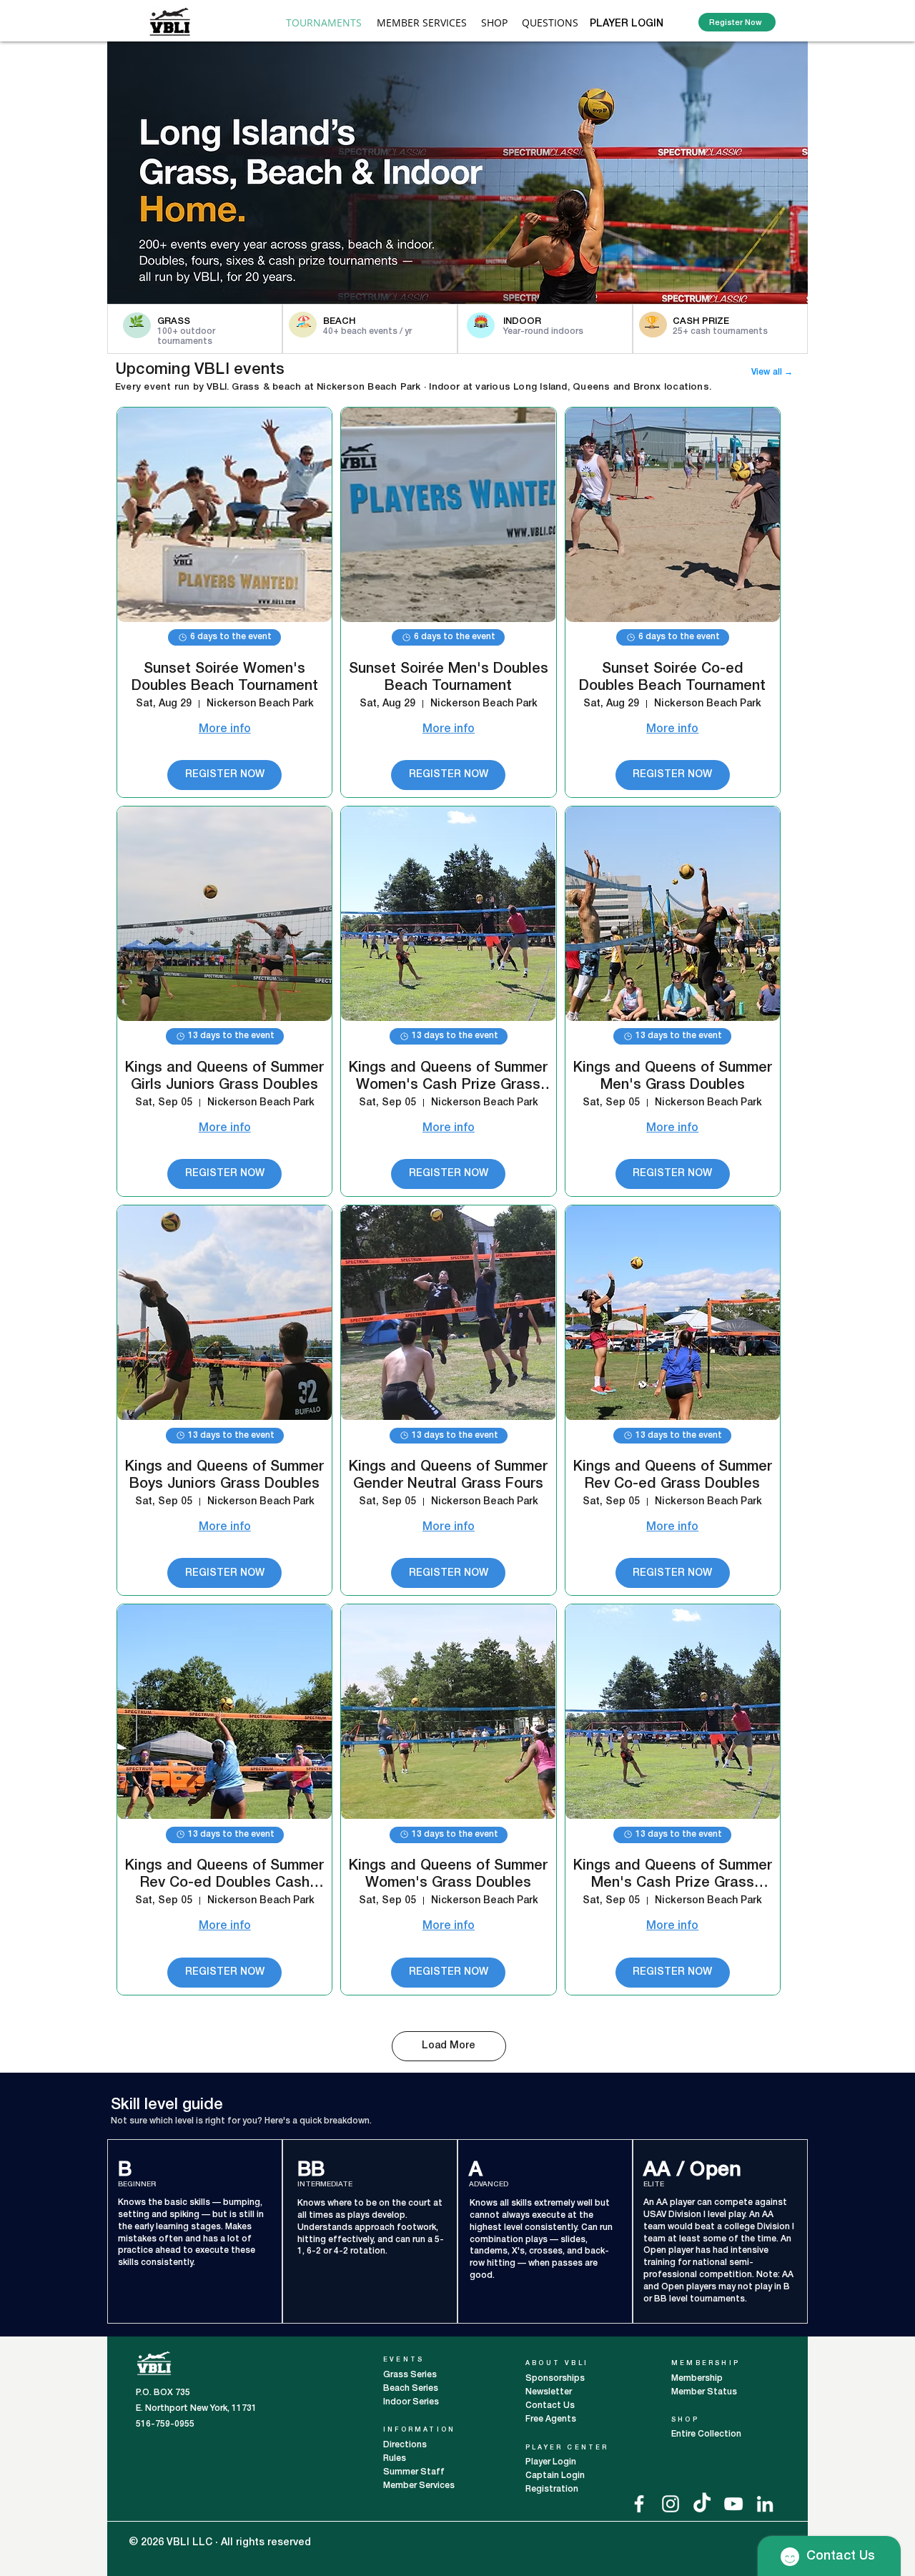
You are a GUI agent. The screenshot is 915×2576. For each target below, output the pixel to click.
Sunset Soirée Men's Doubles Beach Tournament (449, 678)
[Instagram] (671, 2504)
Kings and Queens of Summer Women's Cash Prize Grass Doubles (448, 1078)
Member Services (419, 2486)
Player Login (552, 2462)
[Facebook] (639, 2504)
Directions (406, 2445)
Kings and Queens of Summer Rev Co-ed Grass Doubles (673, 1476)
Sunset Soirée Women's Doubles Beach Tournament (225, 678)
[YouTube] (733, 2504)
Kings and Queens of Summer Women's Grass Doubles (448, 1875)
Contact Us (550, 2405)
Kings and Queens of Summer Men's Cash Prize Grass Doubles (673, 1876)
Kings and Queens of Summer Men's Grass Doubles (673, 1077)
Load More (449, 2046)
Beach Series (411, 2388)
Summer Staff (414, 2472)
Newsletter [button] (549, 2392)
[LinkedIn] (765, 2504)
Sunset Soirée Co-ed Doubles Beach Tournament (672, 678)
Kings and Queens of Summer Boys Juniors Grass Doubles (224, 1476)
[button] (422, 23)
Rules (395, 2458)
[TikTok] (702, 2504)
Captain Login (555, 2476)
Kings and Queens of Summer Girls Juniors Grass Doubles (224, 1077)
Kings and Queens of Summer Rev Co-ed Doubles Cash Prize (224, 1876)
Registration (552, 2489)
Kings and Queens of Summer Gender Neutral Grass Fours (448, 1476)
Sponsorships (555, 2378)
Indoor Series (411, 2402)
